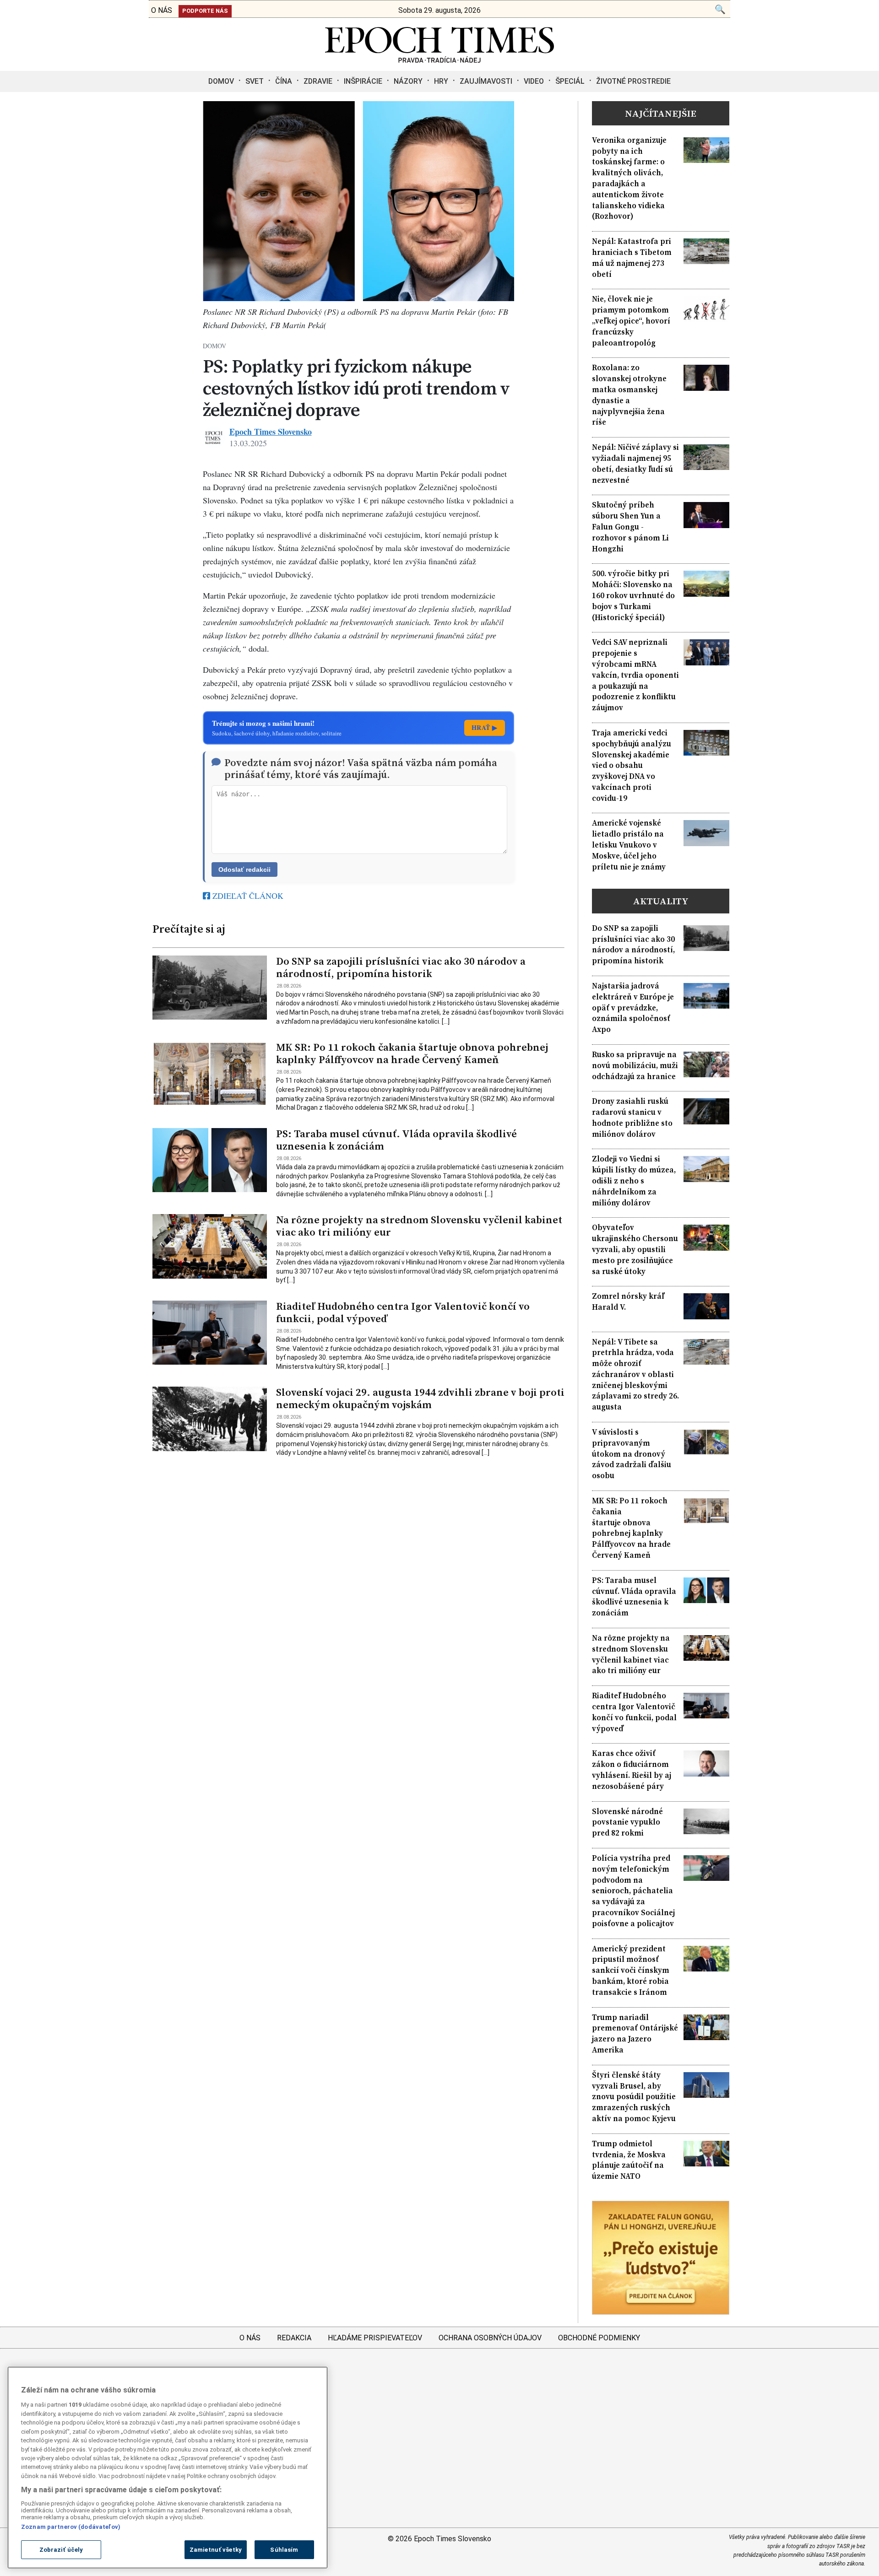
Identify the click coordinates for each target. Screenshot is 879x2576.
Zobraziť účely (61, 2550)
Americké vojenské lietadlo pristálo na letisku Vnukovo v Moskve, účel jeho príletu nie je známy (629, 845)
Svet (255, 81)
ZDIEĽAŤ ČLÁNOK (247, 896)
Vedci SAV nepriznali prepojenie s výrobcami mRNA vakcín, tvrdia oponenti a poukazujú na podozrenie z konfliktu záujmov (635, 675)
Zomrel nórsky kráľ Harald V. (628, 1302)
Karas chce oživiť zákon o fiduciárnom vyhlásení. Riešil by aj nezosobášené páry (632, 1770)
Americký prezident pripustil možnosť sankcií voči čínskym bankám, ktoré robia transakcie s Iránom (631, 1971)
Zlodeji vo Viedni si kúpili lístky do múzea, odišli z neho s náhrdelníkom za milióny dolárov (634, 1181)
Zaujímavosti (486, 81)
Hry (441, 81)
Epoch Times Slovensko (271, 432)
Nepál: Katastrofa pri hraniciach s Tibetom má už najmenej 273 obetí (632, 258)
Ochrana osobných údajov (490, 2338)
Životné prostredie (633, 81)
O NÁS (162, 10)
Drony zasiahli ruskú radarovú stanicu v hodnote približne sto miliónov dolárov (632, 1118)
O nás (250, 2338)
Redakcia (294, 2338)
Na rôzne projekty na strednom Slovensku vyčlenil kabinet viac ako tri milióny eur (419, 1226)
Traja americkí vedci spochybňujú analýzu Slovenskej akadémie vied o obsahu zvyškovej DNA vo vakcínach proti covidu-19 (632, 766)
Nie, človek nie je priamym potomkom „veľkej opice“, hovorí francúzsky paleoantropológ (631, 321)
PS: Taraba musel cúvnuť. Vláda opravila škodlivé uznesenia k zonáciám (396, 1140)
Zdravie (318, 81)
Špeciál (570, 81)
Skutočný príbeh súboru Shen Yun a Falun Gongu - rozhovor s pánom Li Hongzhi (630, 527)
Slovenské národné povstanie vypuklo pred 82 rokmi (627, 1823)
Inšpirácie (363, 81)
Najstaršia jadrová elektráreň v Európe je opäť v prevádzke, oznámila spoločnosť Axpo (633, 1008)
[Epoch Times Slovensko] (439, 60)
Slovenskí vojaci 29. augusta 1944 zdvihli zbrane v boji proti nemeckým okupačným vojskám (420, 1399)
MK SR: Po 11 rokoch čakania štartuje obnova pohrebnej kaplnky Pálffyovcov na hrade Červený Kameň (412, 1053)
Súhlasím (284, 2550)
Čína (284, 81)
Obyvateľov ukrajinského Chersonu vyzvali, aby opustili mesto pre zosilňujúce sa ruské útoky (635, 1249)
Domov (221, 81)
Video (534, 81)
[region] (168, 2468)
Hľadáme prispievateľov (375, 2338)
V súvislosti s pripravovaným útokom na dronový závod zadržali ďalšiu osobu (632, 1454)
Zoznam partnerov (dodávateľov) (71, 2526)
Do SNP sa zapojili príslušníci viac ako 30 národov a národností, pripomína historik (401, 967)
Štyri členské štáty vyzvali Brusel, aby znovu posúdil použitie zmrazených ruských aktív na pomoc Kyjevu (634, 2097)
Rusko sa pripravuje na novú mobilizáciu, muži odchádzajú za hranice (635, 1066)
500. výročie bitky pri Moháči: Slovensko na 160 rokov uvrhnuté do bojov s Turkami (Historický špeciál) (633, 595)
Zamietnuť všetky (216, 2550)
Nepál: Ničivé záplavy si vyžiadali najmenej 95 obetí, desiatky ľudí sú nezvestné (635, 464)
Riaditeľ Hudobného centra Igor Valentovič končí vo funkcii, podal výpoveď (403, 1312)
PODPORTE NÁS (205, 11)
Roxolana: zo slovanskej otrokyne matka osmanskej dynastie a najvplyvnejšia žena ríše (629, 395)
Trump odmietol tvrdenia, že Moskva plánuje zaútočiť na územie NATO (629, 2160)
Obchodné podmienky (599, 2338)
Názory (408, 81)
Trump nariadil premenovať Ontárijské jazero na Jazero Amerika (635, 2034)
